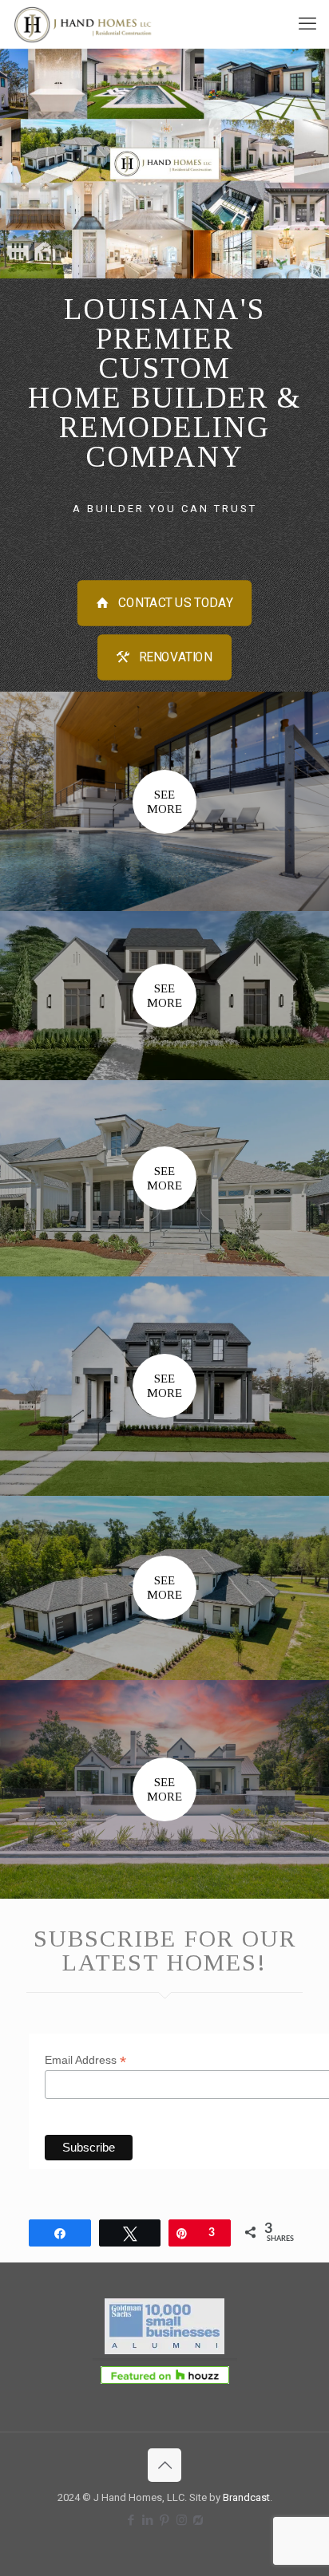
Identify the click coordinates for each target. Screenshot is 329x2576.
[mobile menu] (307, 24)
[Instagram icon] (182, 2520)
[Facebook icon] (131, 2520)
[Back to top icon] (164, 2465)
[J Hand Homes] (85, 24)
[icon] (198, 2520)
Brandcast (246, 2497)
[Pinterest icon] (165, 2520)
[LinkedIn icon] (148, 2520)
